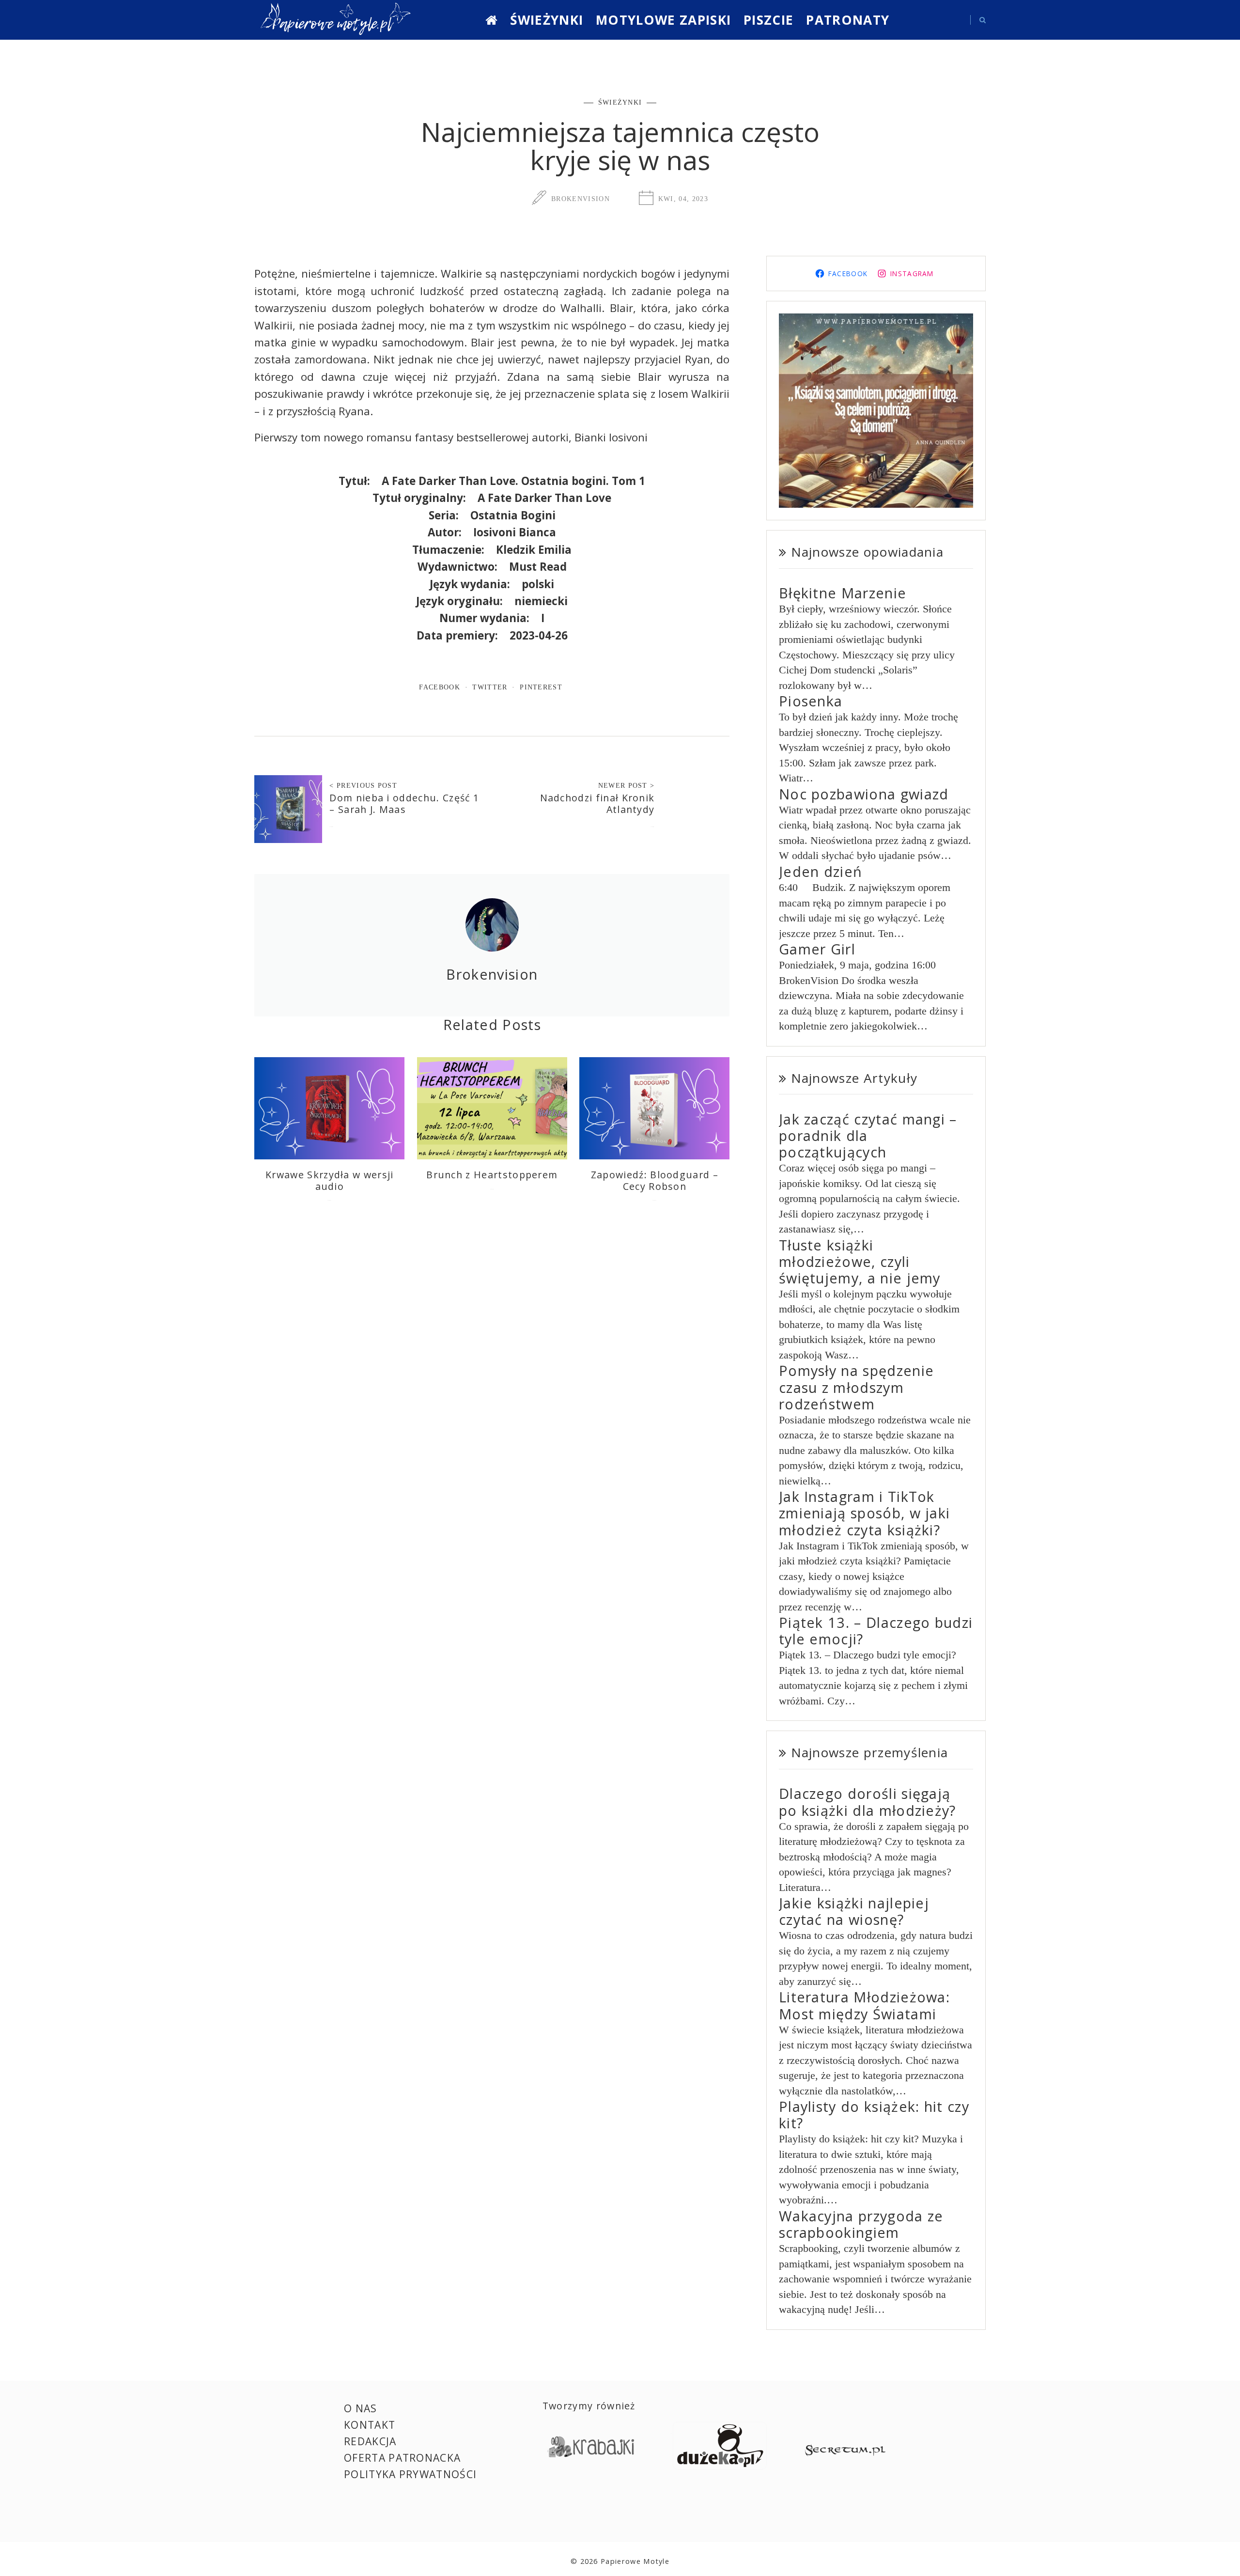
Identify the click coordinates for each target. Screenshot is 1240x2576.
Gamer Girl (817, 949)
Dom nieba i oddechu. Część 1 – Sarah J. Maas (404, 804)
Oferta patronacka (402, 2458)
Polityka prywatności (410, 2474)
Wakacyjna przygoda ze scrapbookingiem (861, 2224)
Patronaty (848, 20)
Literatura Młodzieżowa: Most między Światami (864, 2005)
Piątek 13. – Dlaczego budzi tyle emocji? (876, 1631)
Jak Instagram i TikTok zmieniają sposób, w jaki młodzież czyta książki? (865, 1513)
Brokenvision (581, 199)
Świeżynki (547, 20)
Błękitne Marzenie (843, 593)
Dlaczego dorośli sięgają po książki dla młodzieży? (868, 1802)
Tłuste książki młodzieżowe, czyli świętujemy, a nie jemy (860, 1261)
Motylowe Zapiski (663, 20)
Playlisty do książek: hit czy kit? (874, 2115)
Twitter (490, 687)
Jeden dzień (821, 871)
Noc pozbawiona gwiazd (864, 794)
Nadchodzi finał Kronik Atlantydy (597, 804)
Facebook (440, 687)
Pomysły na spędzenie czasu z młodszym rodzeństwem (856, 1387)
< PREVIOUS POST (363, 785)
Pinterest (541, 687)
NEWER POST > (627, 785)
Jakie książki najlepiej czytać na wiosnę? (854, 1911)
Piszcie (768, 20)
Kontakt (370, 2425)
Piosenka (811, 701)
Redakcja (370, 2441)
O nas (361, 2408)
